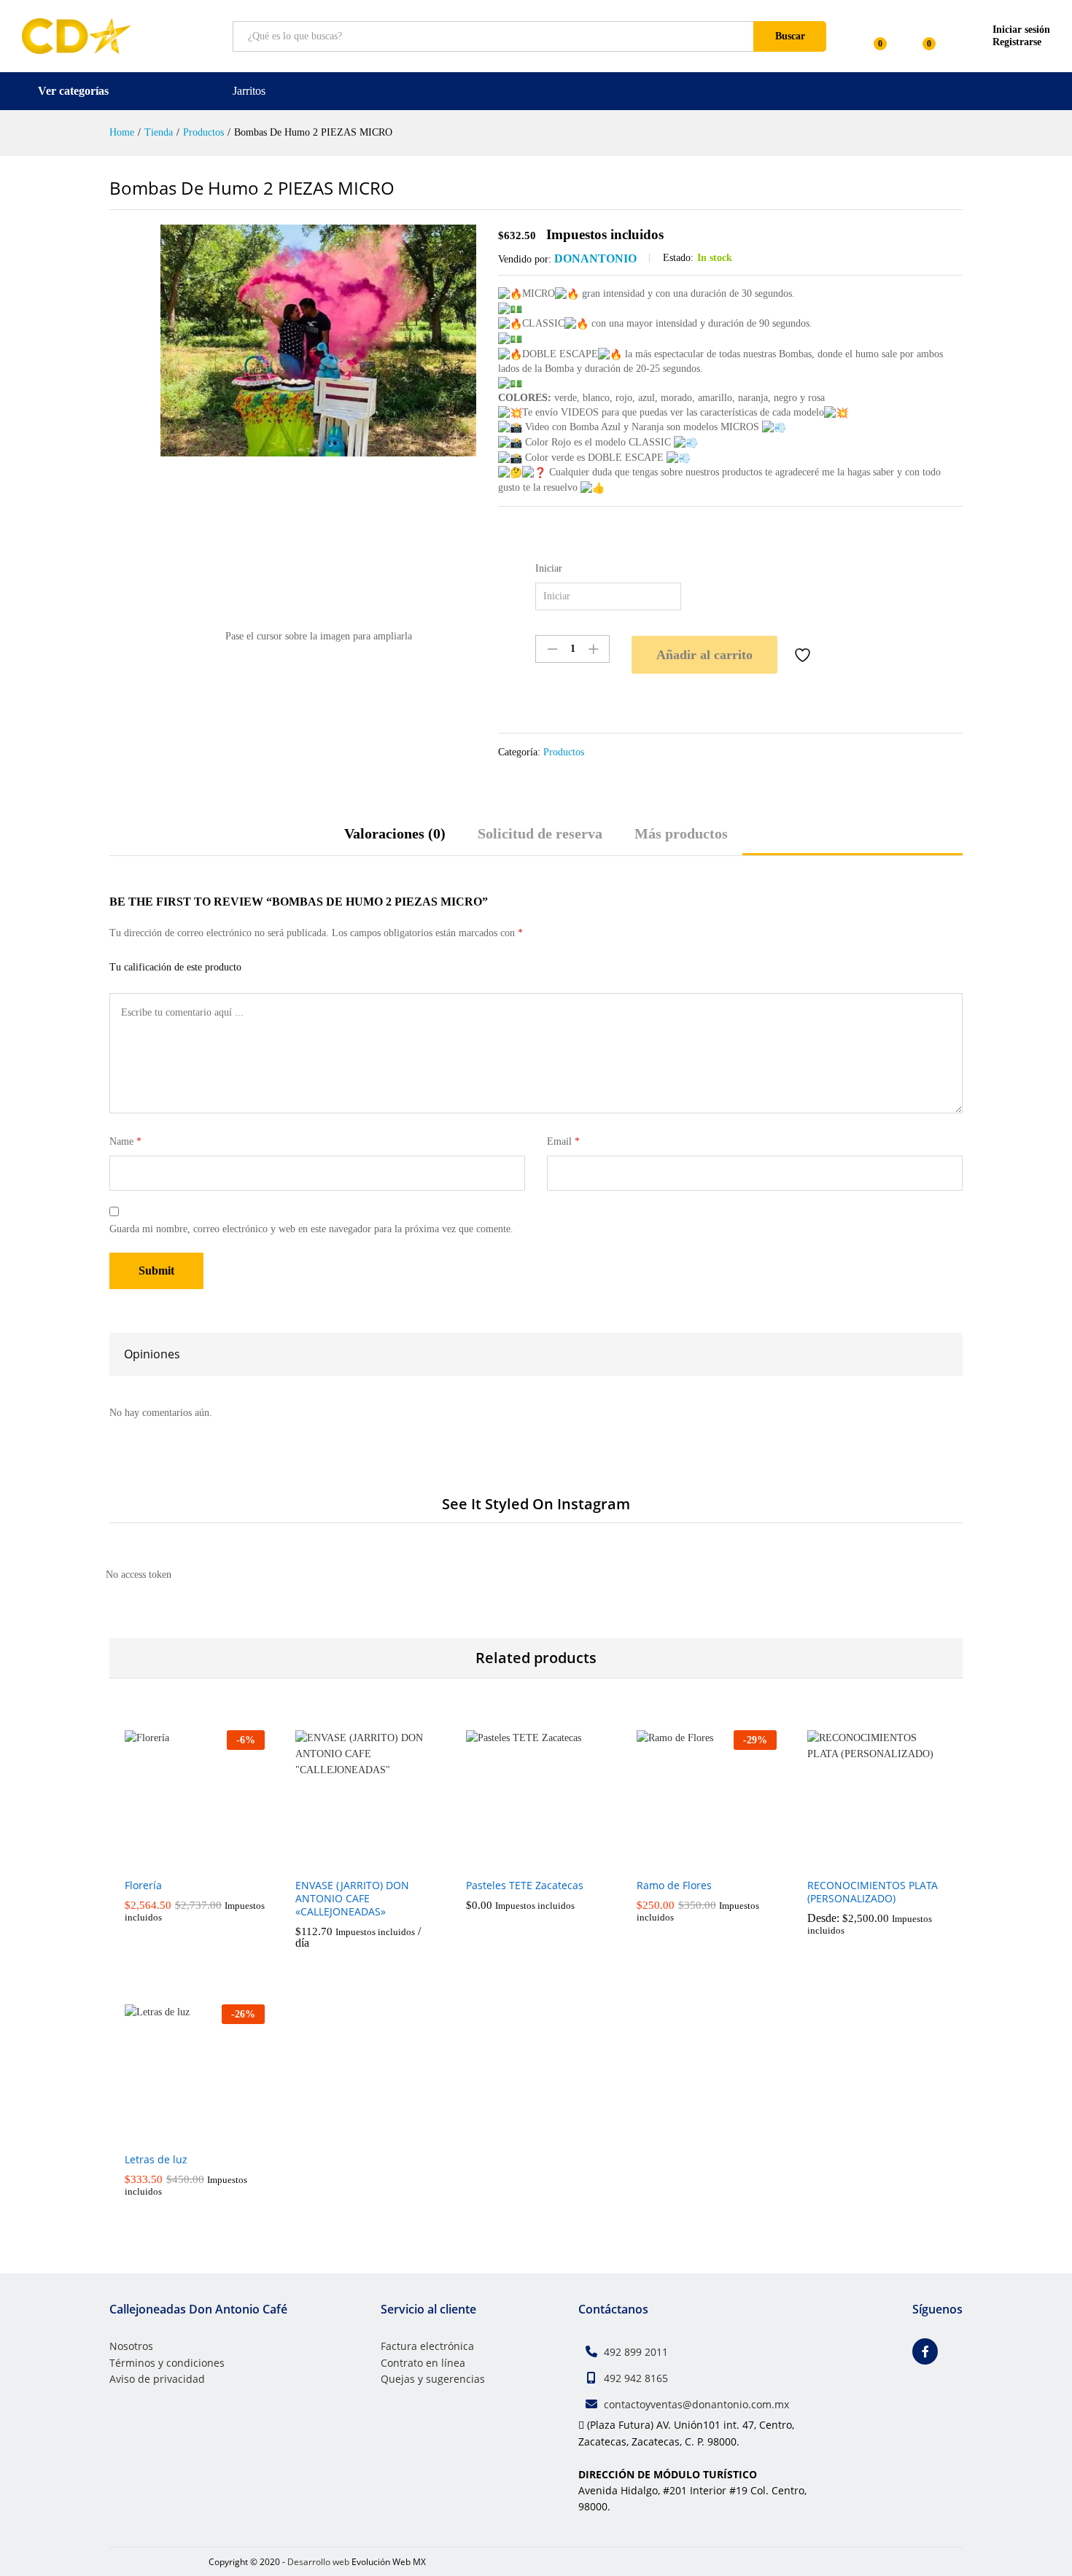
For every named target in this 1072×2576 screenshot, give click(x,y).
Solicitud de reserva (540, 833)
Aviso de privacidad (157, 2379)
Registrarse (1017, 42)
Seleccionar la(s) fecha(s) (349, 1867)
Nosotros (131, 2346)
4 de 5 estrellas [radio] (316, 966)
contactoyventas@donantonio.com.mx (696, 2404)
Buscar (790, 36)
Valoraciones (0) (395, 833)
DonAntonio (595, 258)
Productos (564, 752)
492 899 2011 (636, 2352)
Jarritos (249, 91)
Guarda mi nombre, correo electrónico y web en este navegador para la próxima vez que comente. (311, 1229)
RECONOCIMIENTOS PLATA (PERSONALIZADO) (873, 1892)
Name (125, 1141)
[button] (178, 1861)
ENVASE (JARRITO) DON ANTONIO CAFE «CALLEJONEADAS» (352, 1899)
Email (563, 1141)
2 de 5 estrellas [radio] (280, 966)
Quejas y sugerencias (433, 2379)
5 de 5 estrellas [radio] (335, 966)
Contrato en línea (423, 2363)
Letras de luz (156, 2160)
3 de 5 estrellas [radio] (298, 966)
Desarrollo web (318, 2562)
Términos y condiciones (167, 2363)
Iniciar (549, 568)
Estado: (678, 258)
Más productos (681, 833)
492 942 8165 (636, 2378)
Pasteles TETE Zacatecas (525, 1886)
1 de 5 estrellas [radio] (262, 966)
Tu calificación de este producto (175, 967)
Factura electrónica (427, 2346)
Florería (143, 1886)
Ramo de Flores (674, 1886)
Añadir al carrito (704, 655)
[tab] (395, 840)
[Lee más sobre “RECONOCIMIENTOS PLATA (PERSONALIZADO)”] (861, 1861)
